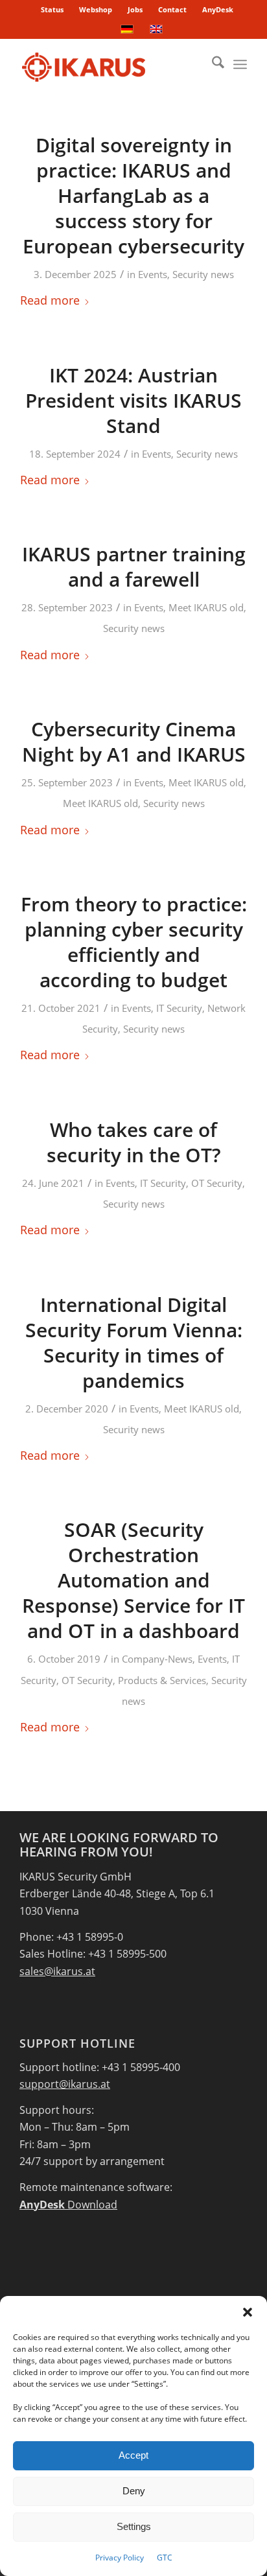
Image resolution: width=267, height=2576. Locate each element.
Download (68, 2205)
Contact (172, 9)
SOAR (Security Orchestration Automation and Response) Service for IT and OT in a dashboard (133, 1580)
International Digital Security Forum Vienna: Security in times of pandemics (134, 1342)
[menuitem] (52, 10)
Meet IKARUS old (206, 607)
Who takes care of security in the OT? (134, 1142)
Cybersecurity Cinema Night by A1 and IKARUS (134, 742)
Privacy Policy (120, 2558)
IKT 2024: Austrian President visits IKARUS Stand (133, 400)
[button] (248, 2312)
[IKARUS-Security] (111, 64)
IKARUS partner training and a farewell (134, 567)
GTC (165, 2558)
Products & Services (162, 1680)
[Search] (212, 64)
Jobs (135, 9)
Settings (134, 2526)
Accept (133, 2455)
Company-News (157, 1659)
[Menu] (240, 64)
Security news (203, 274)
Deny (134, 2491)
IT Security (179, 1008)
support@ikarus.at (65, 2084)
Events (153, 274)
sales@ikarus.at (57, 1971)
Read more (50, 300)
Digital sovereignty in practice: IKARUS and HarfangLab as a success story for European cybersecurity (133, 195)
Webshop (96, 9)
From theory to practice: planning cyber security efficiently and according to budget (134, 942)
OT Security (217, 1183)
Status (52, 9)
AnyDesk (218, 9)
